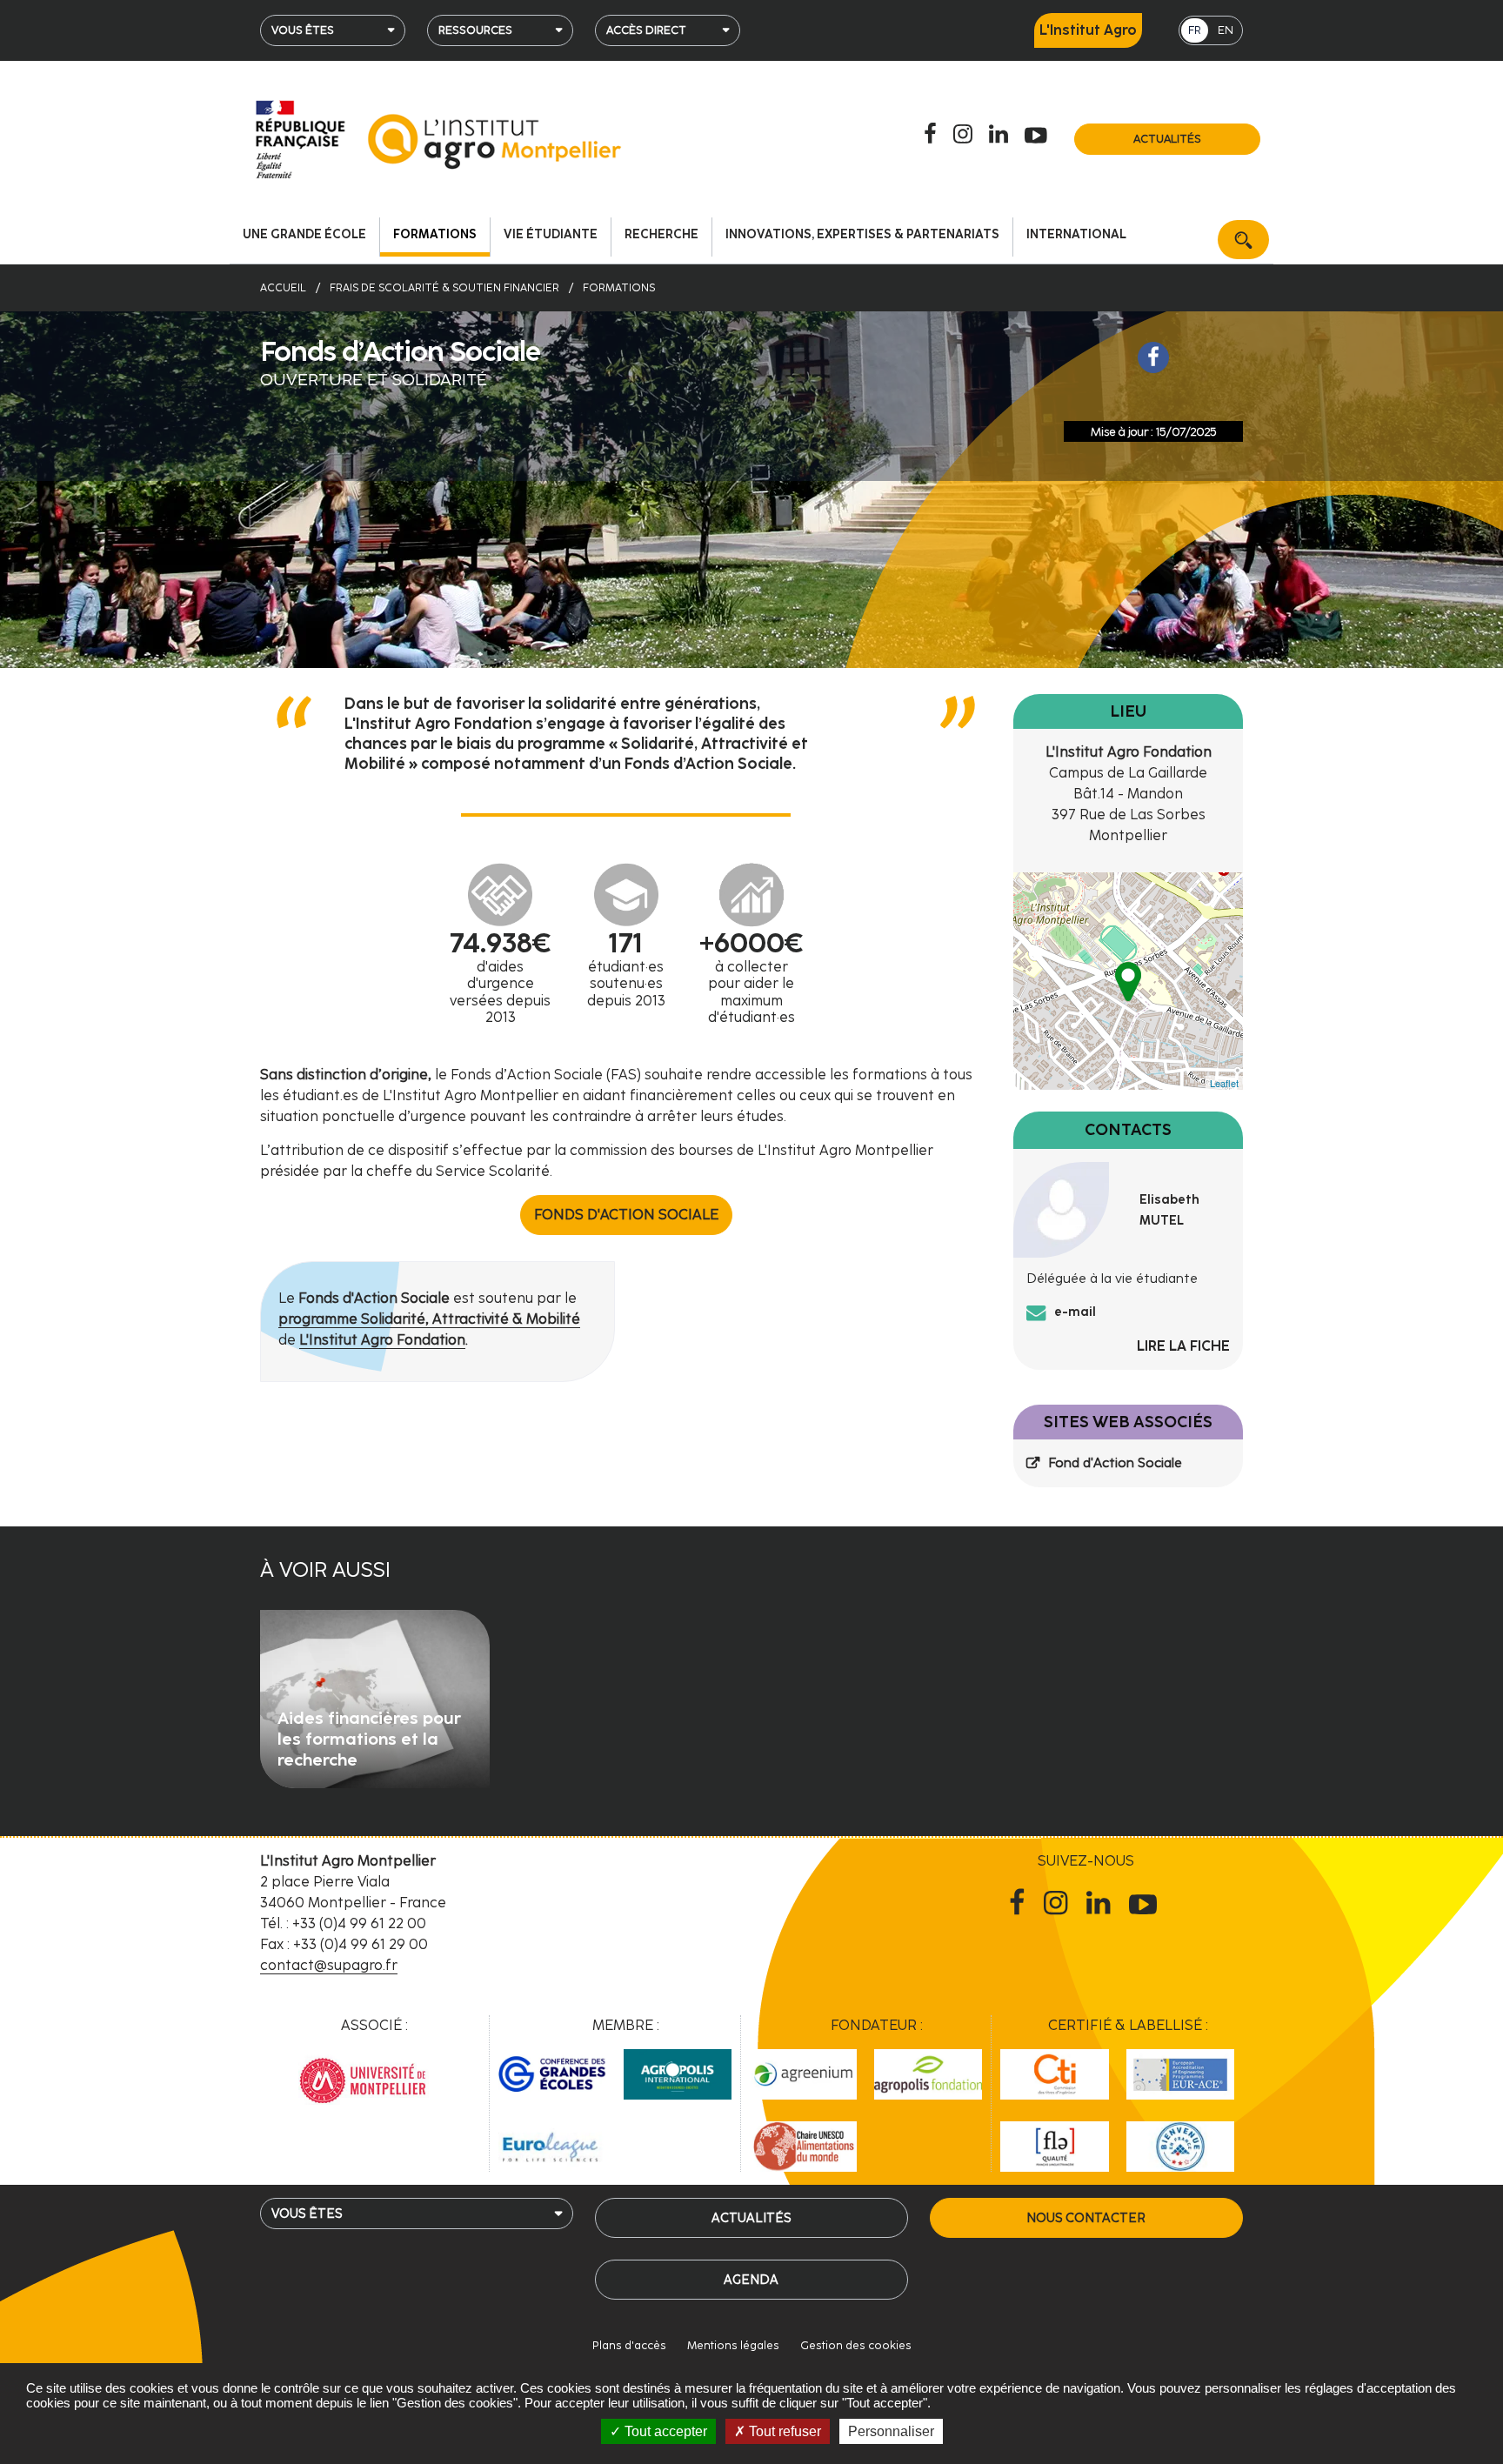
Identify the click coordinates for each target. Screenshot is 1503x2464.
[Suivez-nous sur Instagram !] (1059, 1903)
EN (1226, 30)
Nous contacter (1086, 2218)
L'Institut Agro (1088, 30)
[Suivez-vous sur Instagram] (965, 135)
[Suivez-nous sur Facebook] (933, 135)
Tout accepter (664, 2431)
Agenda (751, 2280)
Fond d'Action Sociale (1115, 1463)
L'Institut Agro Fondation (382, 1340)
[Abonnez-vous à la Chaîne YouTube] (1039, 135)
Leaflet (1224, 1083)
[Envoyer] (1243, 240)
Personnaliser (891, 2431)
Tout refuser (783, 2431)
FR (1195, 30)
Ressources (475, 30)
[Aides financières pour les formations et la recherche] (375, 1697)
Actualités (1167, 139)
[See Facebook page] (1153, 357)
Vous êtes (303, 30)
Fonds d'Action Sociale (626, 1215)
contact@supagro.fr (329, 1965)
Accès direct (646, 30)
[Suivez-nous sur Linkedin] (1001, 135)
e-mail (1075, 1312)
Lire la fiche (1183, 1346)
